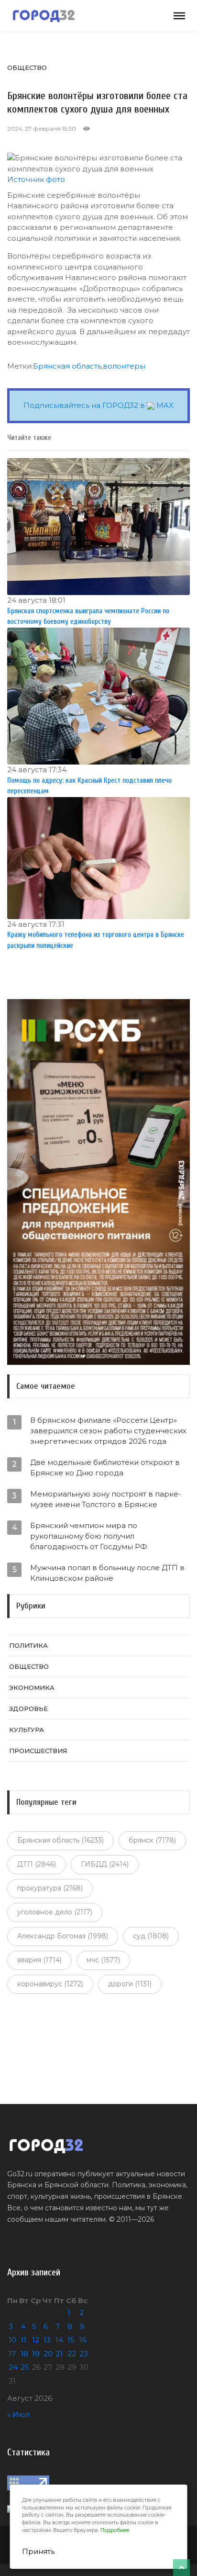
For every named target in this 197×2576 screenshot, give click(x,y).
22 (72, 2354)
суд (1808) (151, 1936)
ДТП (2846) (37, 1864)
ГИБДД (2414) (105, 1864)
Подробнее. (115, 2530)
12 (36, 2340)
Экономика (32, 1687)
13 (47, 2340)
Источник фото (36, 179)
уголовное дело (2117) (55, 1912)
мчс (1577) (103, 1960)
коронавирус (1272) (50, 1984)
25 (25, 2367)
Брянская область (67, 366)
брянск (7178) (152, 1840)
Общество (27, 67)
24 (13, 2367)
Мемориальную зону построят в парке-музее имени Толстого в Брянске (106, 1499)
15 (71, 2340)
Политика (28, 1645)
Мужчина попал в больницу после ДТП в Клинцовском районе (107, 1573)
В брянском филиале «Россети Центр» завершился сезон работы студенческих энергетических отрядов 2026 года (108, 1431)
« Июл (18, 2414)
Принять (38, 2551)
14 (59, 2340)
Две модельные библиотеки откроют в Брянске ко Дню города (105, 1468)
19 (36, 2354)
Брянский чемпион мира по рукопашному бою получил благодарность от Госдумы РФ (89, 1536)
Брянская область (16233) (60, 1840)
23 (84, 2354)
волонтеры (124, 366)
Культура (27, 1730)
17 (12, 2354)
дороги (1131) (130, 1984)
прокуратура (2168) (50, 1888)
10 (12, 2340)
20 (48, 2354)
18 (24, 2354)
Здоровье (28, 1709)
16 (83, 2340)
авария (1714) (39, 1960)
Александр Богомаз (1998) (63, 1936)
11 (23, 2340)
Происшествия (38, 1751)
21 (59, 2354)
